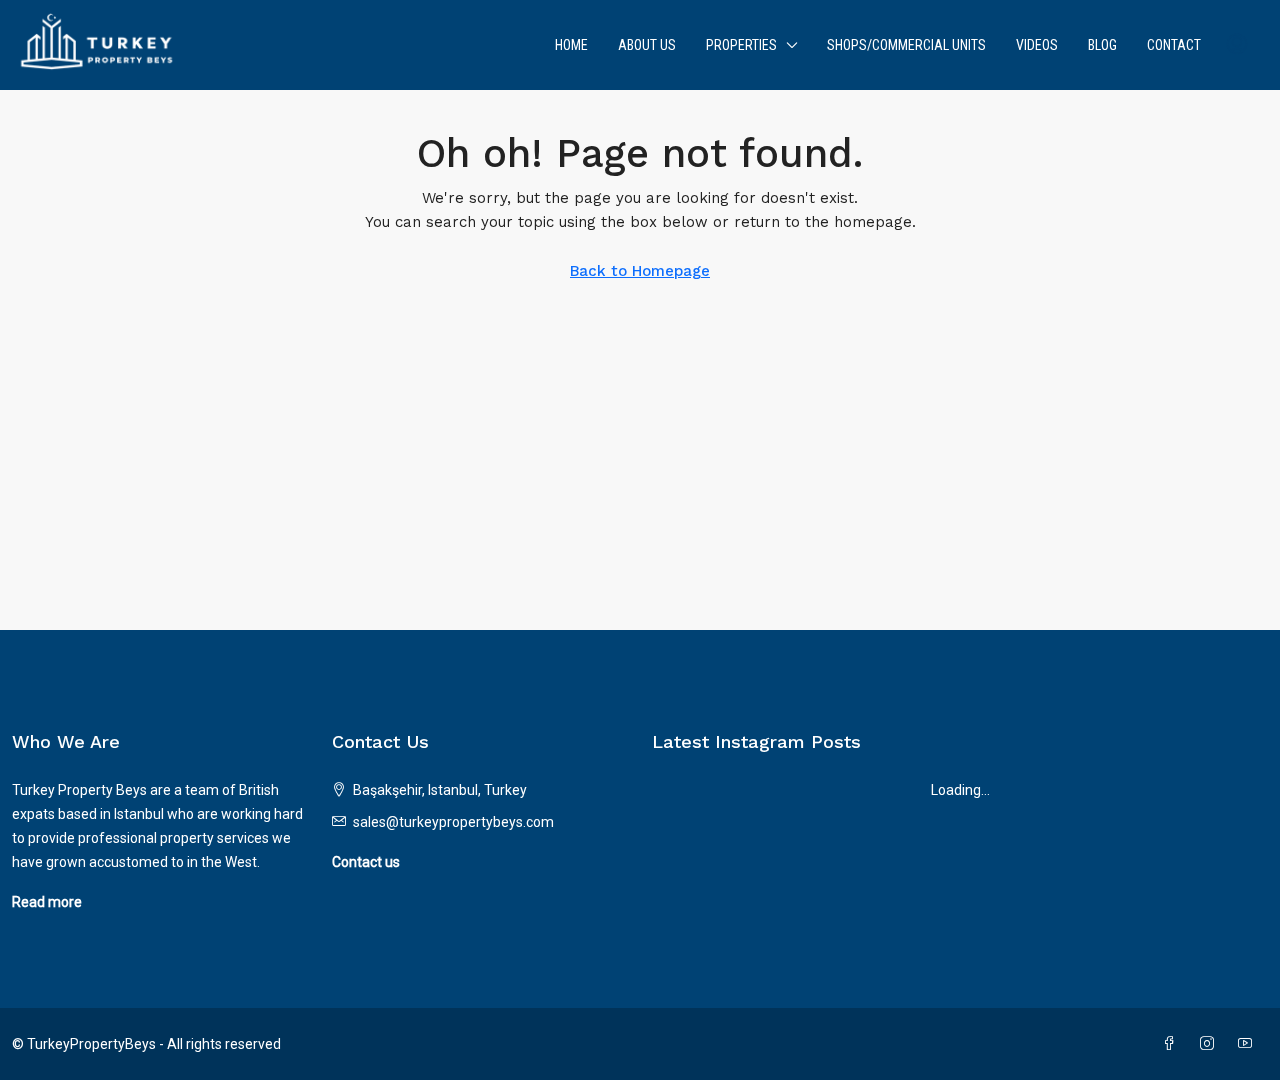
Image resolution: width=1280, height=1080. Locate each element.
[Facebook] (1173, 1044)
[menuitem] (1237, 45)
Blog (1102, 45)
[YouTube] (1249, 1044)
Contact (1174, 45)
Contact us (366, 862)
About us (647, 45)
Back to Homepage (640, 271)
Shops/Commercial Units (906, 45)
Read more (47, 902)
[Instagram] (1211, 1044)
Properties (741, 45)
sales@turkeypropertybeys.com (453, 822)
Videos (1037, 45)
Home (571, 45)
